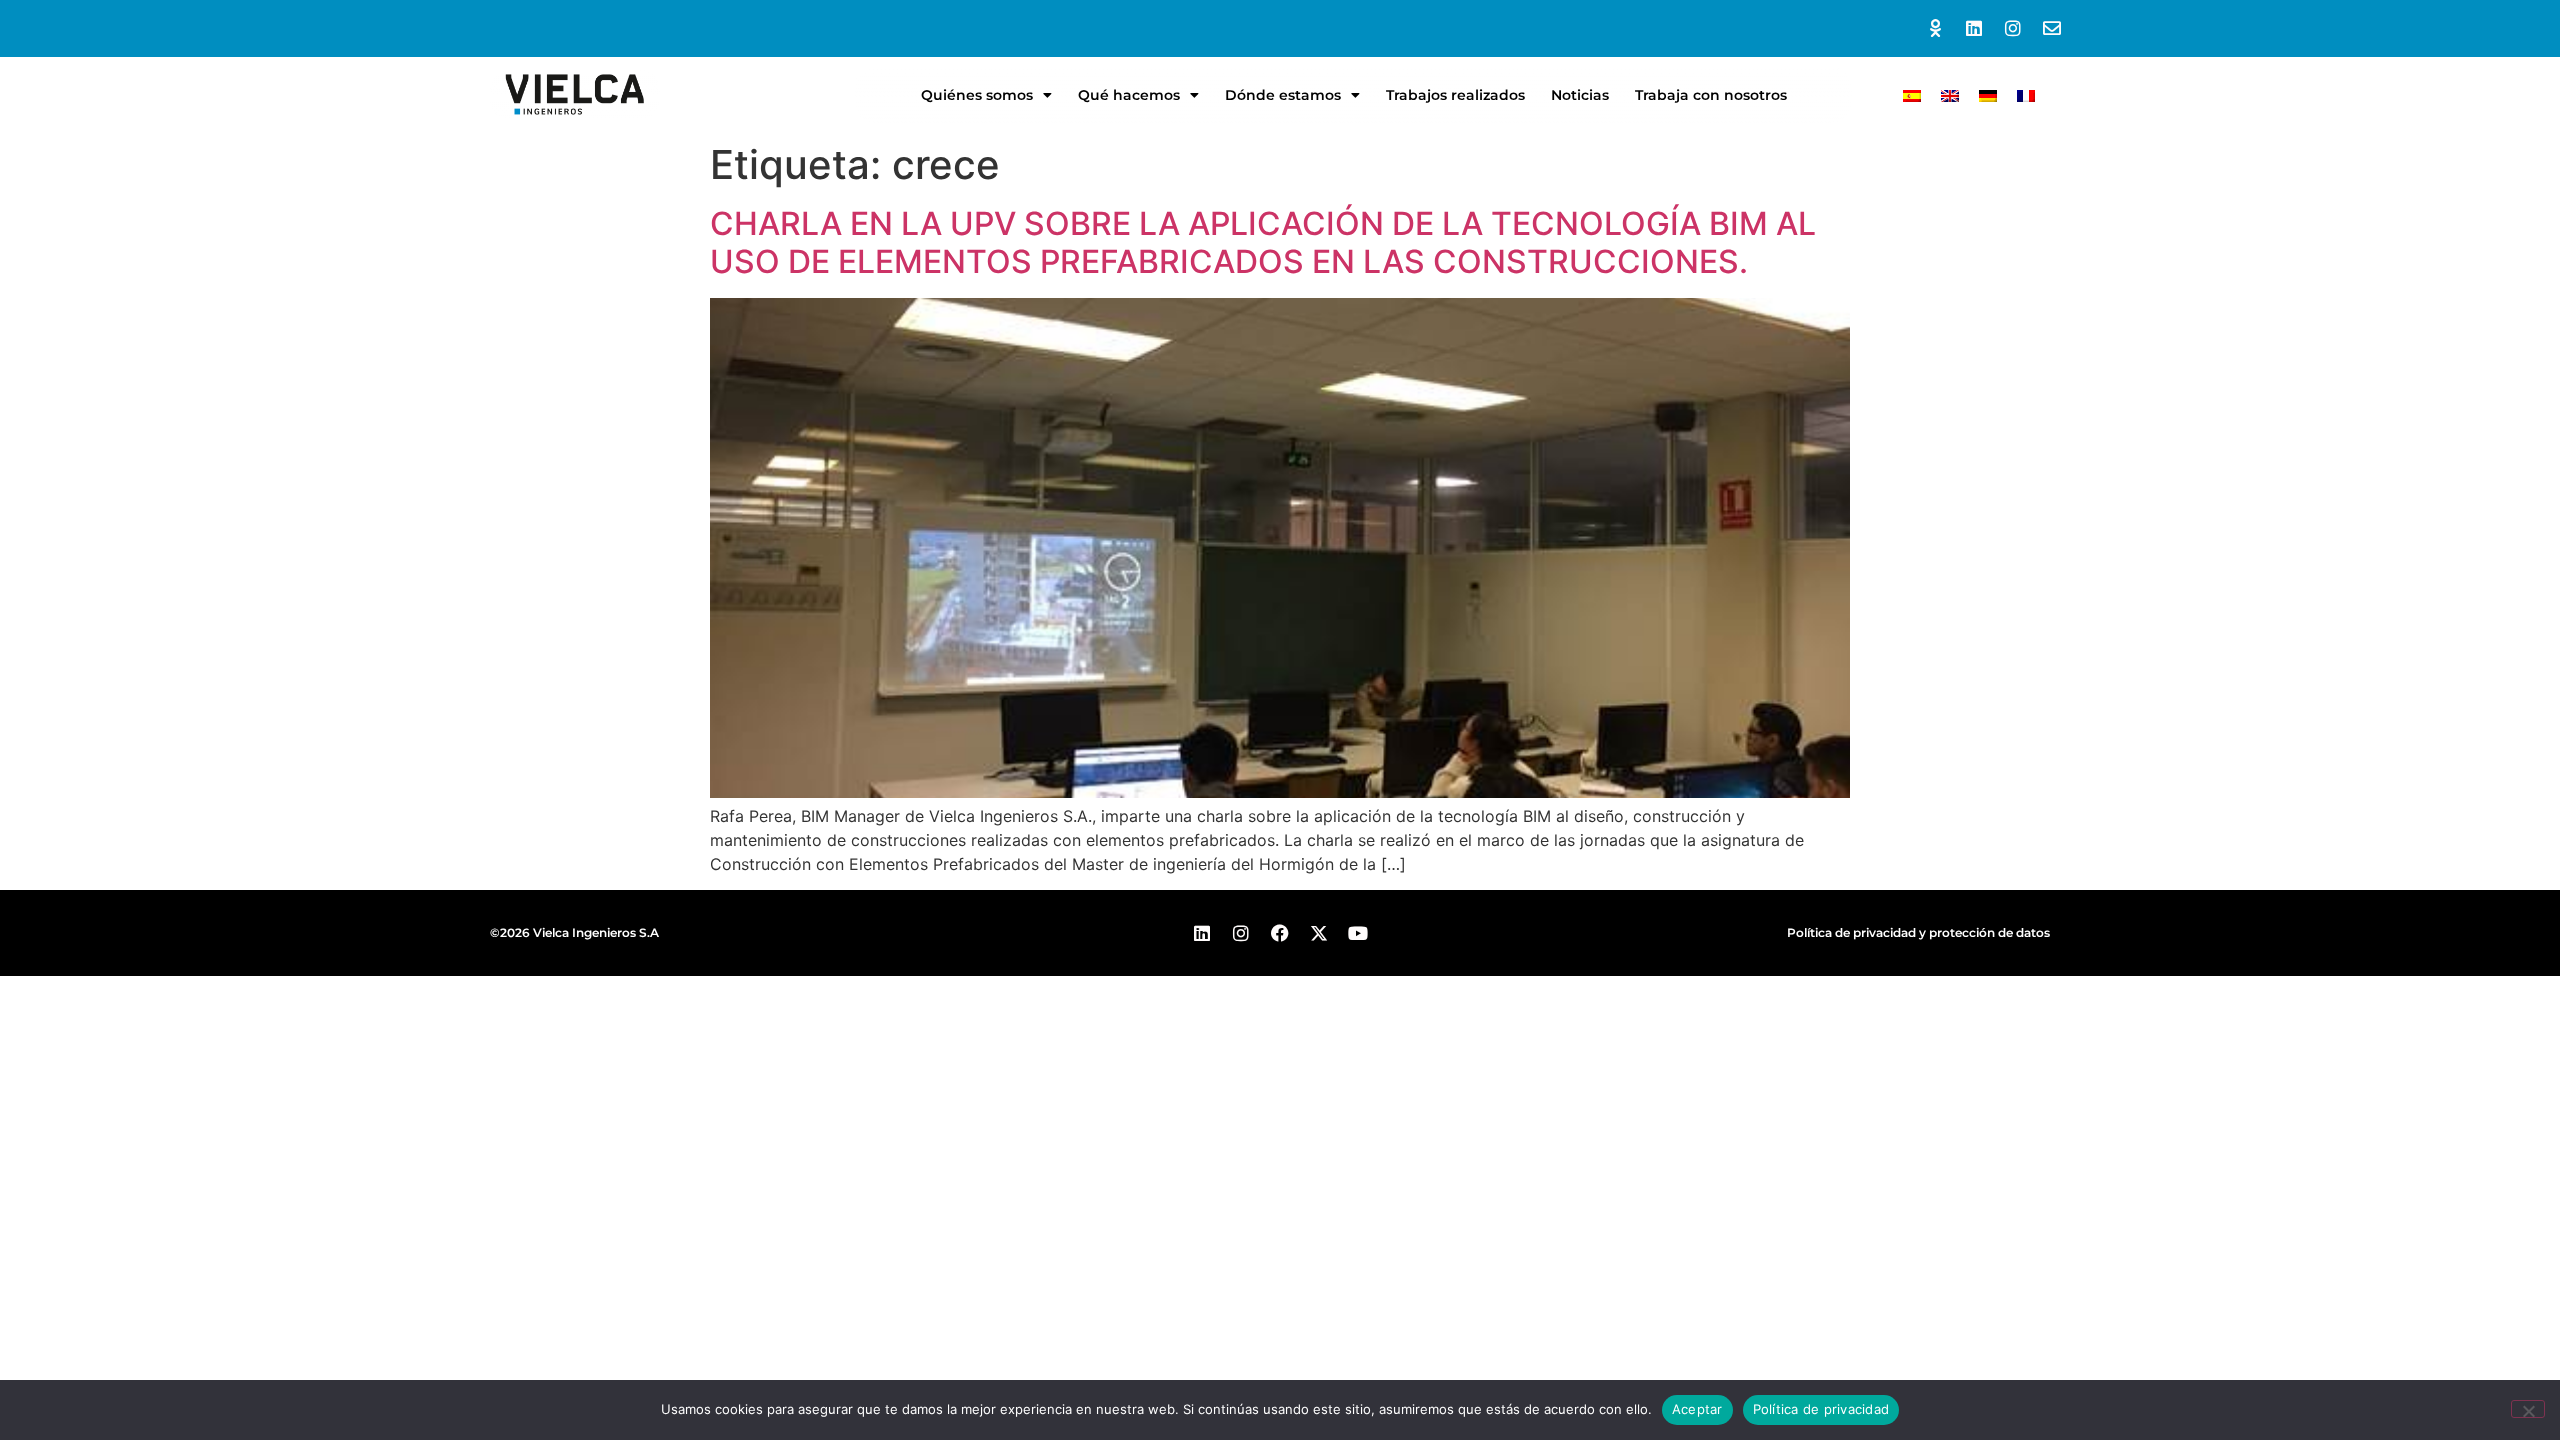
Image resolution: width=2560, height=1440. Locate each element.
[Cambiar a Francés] (2026, 94)
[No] (2528, 1409)
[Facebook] (1280, 933)
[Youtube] (1357, 933)
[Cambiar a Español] (1912, 94)
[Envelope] (2051, 28)
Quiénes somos (977, 95)
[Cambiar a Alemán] (1988, 94)
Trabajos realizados (1455, 95)
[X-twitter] (1318, 933)
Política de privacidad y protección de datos (1918, 932)
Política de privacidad (1821, 1409)
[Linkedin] (1974, 28)
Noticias (1580, 95)
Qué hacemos (1129, 95)
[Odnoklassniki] (1935, 28)
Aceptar (1697, 1409)
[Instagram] (2012, 28)
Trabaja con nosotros (1711, 95)
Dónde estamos (1283, 95)
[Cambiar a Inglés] (1950, 94)
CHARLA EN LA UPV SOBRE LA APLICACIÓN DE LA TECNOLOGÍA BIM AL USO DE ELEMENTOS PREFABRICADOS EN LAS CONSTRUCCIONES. (1263, 242)
